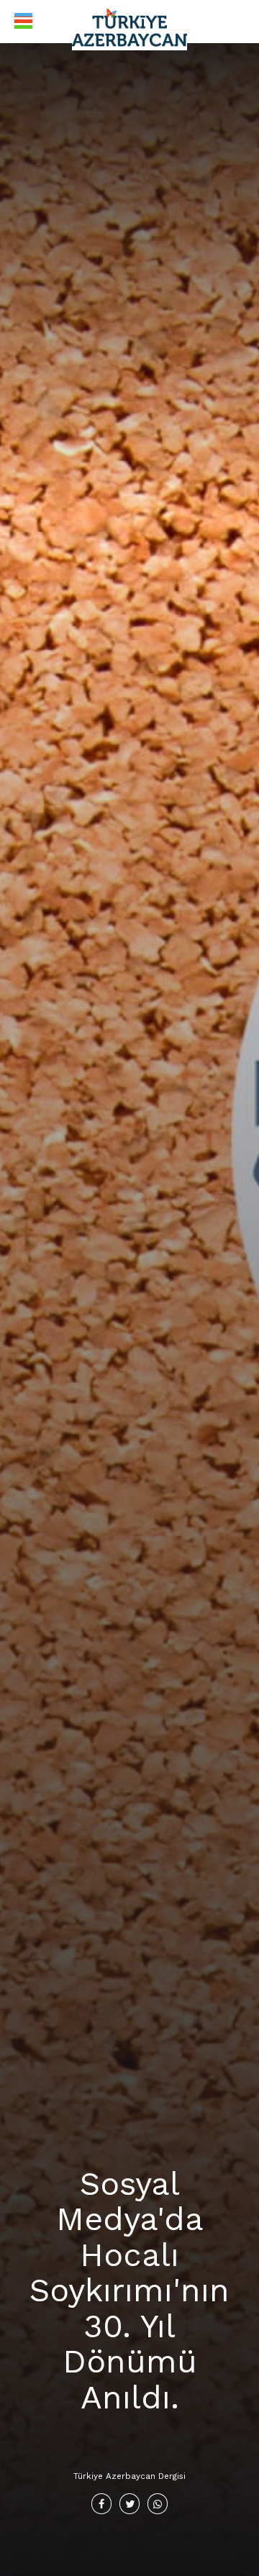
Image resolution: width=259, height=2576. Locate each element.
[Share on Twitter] (130, 2504)
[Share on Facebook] (102, 2504)
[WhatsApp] (158, 2504)
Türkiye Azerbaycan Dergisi (129, 2476)
